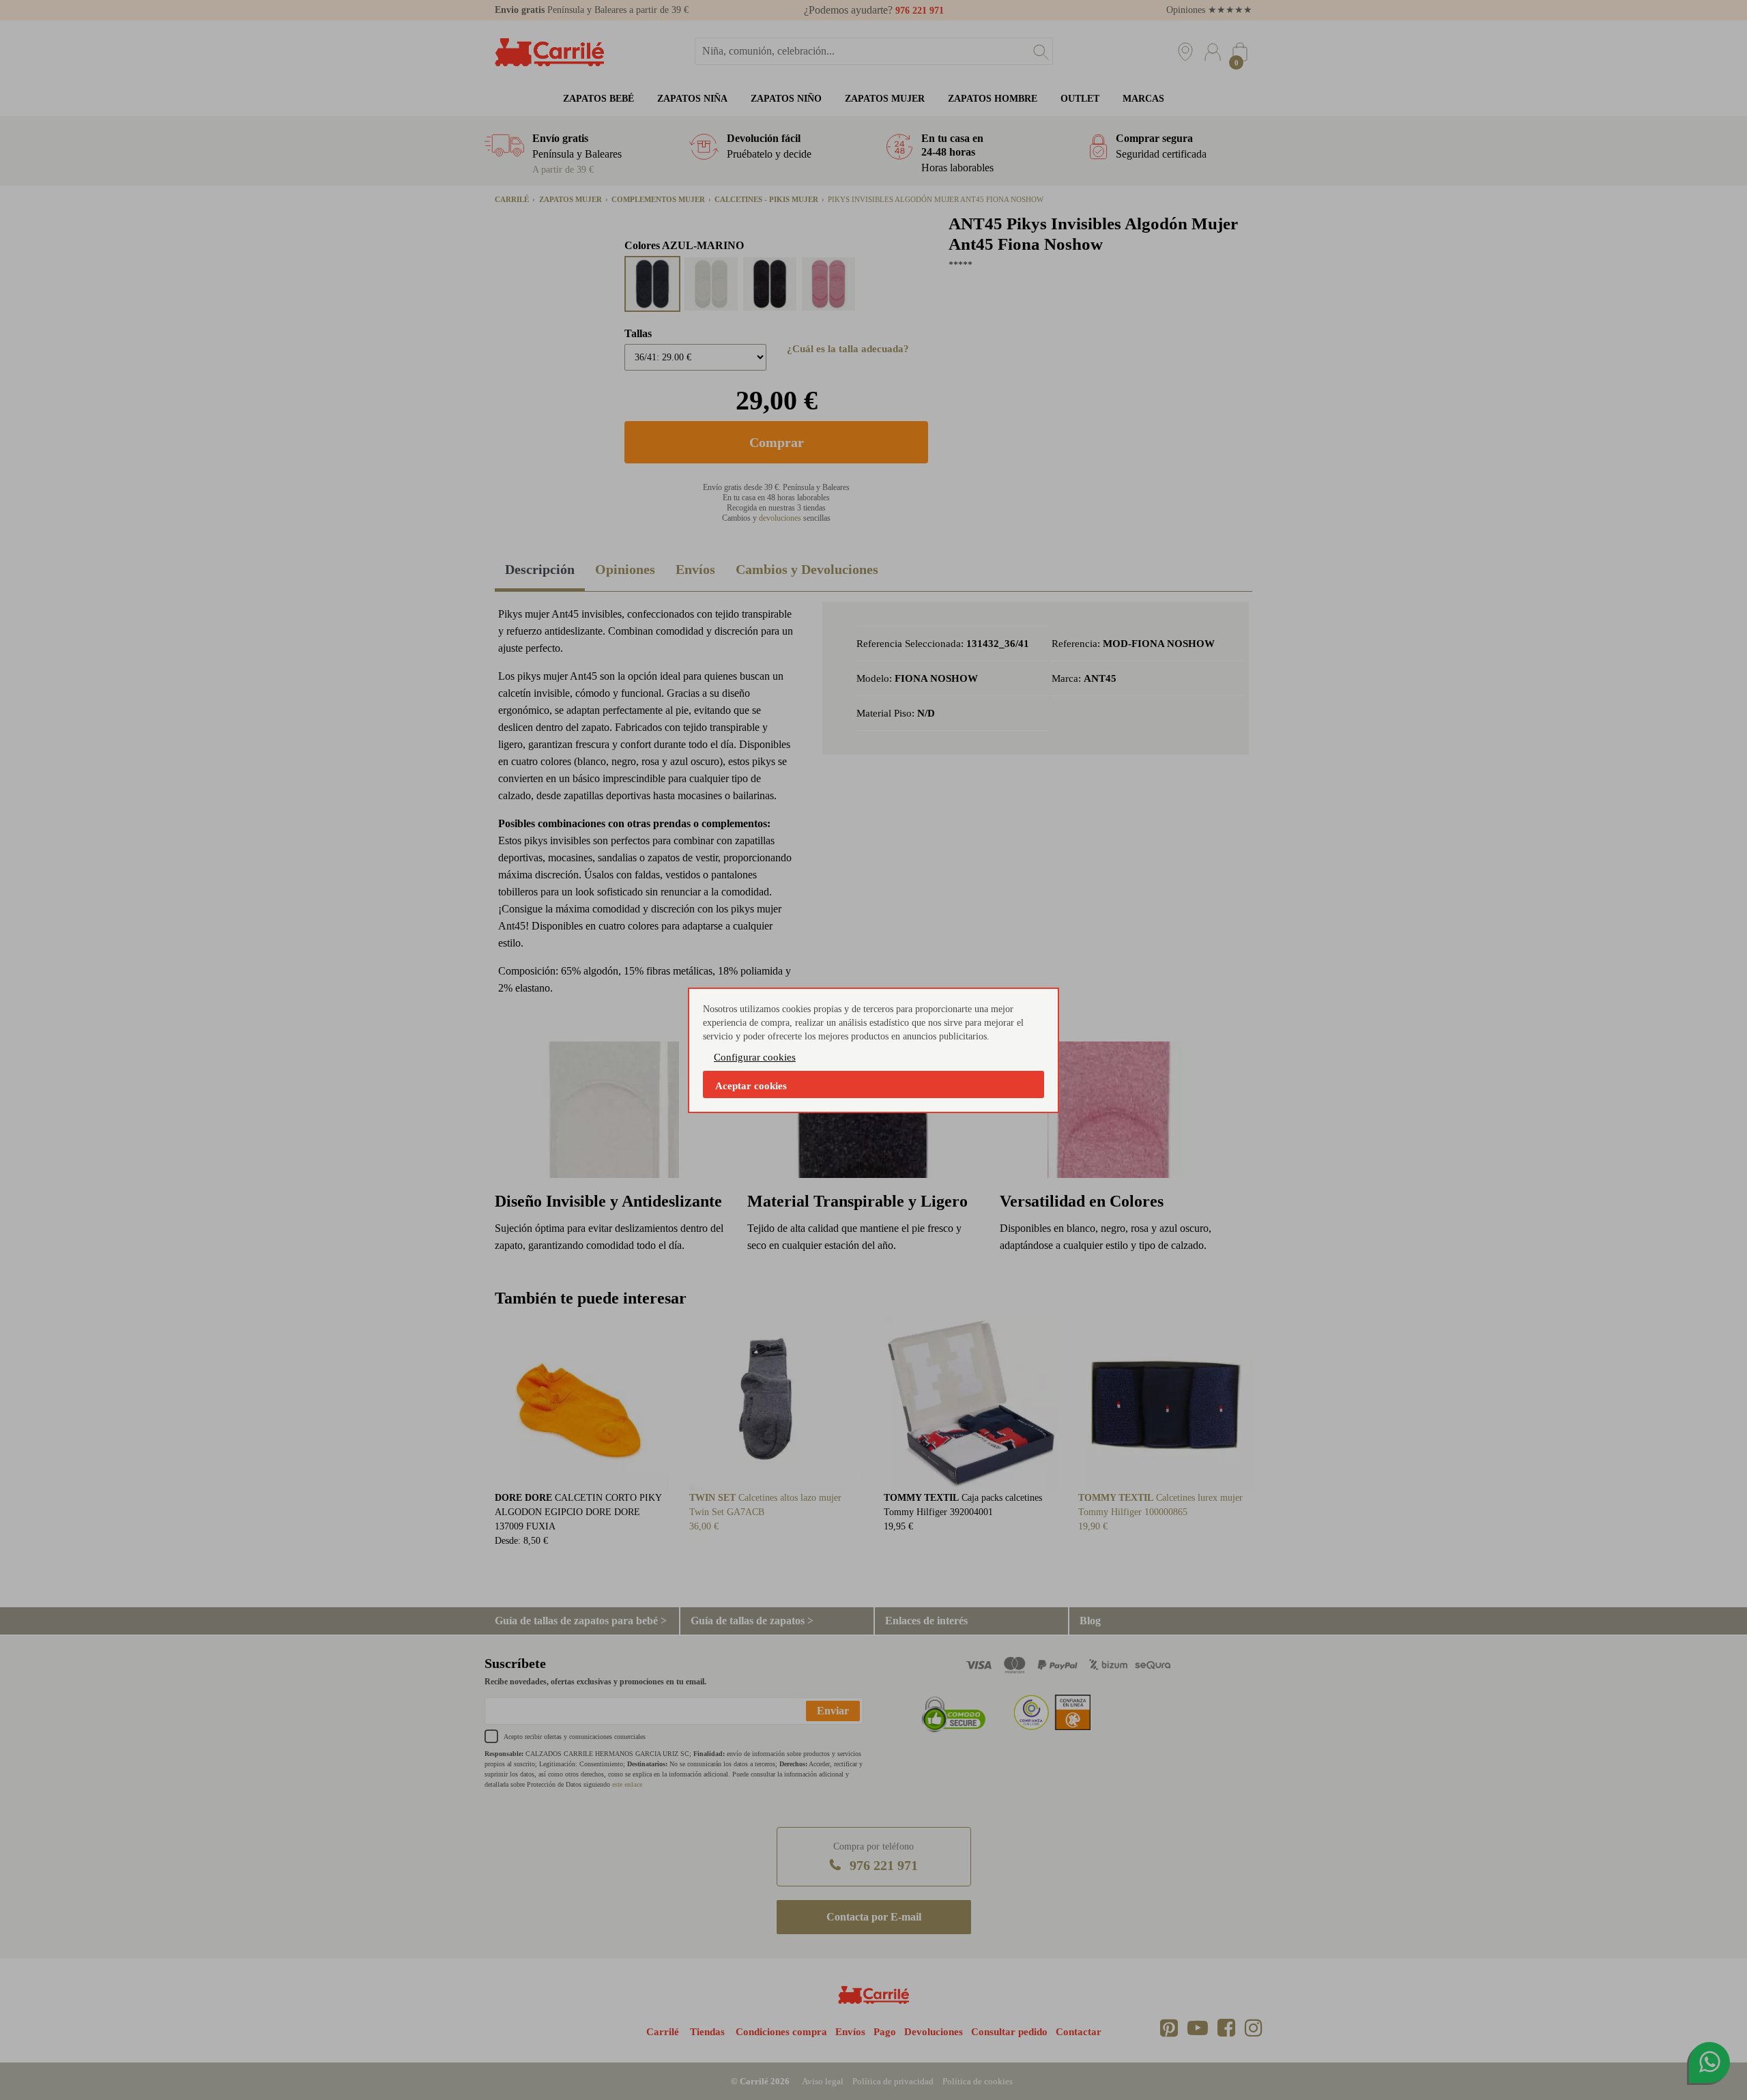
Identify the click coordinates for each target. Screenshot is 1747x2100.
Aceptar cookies (751, 1086)
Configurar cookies (755, 1057)
